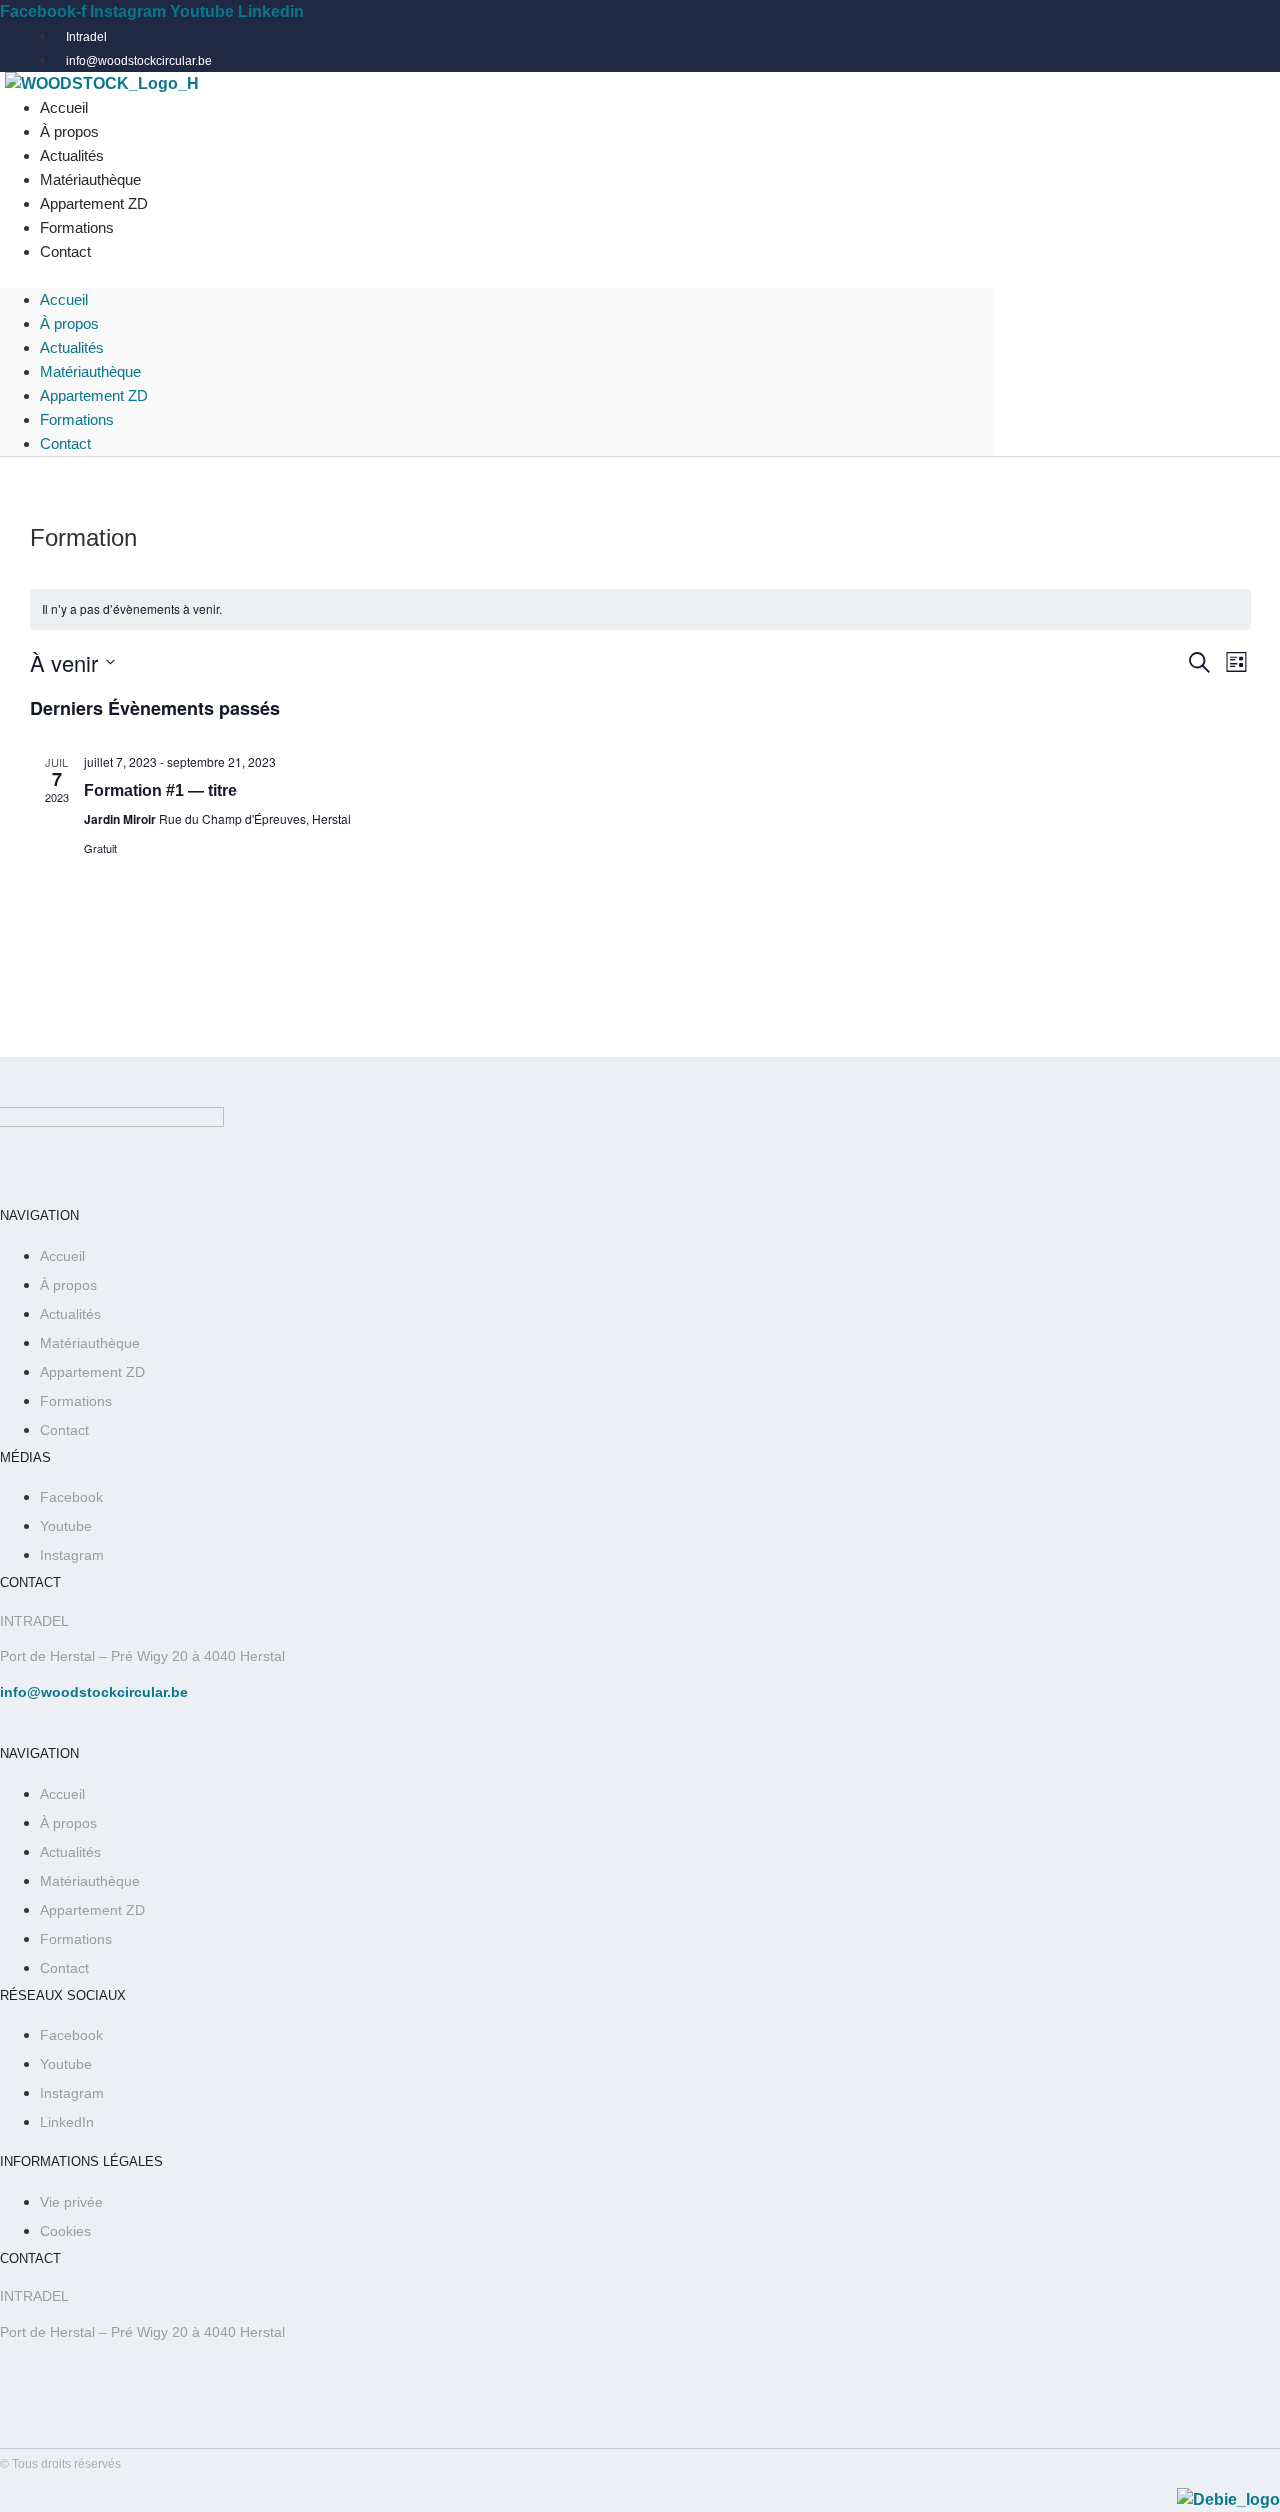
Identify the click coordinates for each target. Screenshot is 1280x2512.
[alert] (640, 609)
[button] (496, 276)
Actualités (72, 347)
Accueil (64, 299)
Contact (65, 251)
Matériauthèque (90, 371)
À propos (69, 323)
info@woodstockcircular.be (94, 1692)
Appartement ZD (94, 395)
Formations (77, 419)
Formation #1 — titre (160, 790)
